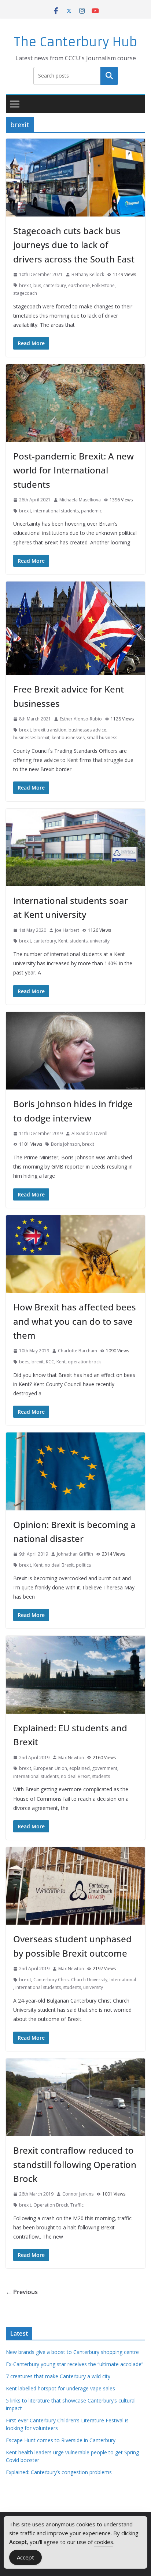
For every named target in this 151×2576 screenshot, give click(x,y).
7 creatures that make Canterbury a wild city (58, 2376)
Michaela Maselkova (80, 500)
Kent (63, 941)
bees (24, 1362)
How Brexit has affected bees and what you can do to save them (75, 1321)
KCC (50, 1362)
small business (102, 738)
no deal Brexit (59, 1565)
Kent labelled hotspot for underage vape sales (60, 2388)
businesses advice (87, 730)
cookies (104, 2542)
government (105, 1768)
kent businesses (68, 738)
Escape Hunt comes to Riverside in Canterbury (61, 2440)
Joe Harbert (67, 930)
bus (37, 285)
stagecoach (25, 293)
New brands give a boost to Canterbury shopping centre (72, 2352)
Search (109, 76)
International (123, 1980)
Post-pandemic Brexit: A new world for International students (73, 470)
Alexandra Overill (89, 1133)
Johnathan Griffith (75, 1554)
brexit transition (50, 730)
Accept (25, 2557)
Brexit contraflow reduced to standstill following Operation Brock (75, 2164)
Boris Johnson (65, 1144)
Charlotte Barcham (78, 1351)
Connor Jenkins (78, 2194)
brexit (25, 285)
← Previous (22, 2292)
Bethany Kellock (88, 274)
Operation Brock (51, 2205)
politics (83, 1565)
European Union (50, 1768)
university (100, 941)
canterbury (55, 285)
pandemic (91, 511)
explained (80, 1768)
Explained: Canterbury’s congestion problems (59, 2472)
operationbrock (84, 1362)
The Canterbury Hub (76, 42)
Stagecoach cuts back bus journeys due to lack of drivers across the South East (74, 245)
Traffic (77, 2205)
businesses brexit (31, 738)
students (79, 941)
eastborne (79, 285)
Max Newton (71, 1758)
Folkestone (103, 285)
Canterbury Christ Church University (70, 1980)
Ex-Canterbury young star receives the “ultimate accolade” (75, 2364)
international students (56, 511)
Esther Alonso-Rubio (81, 719)
